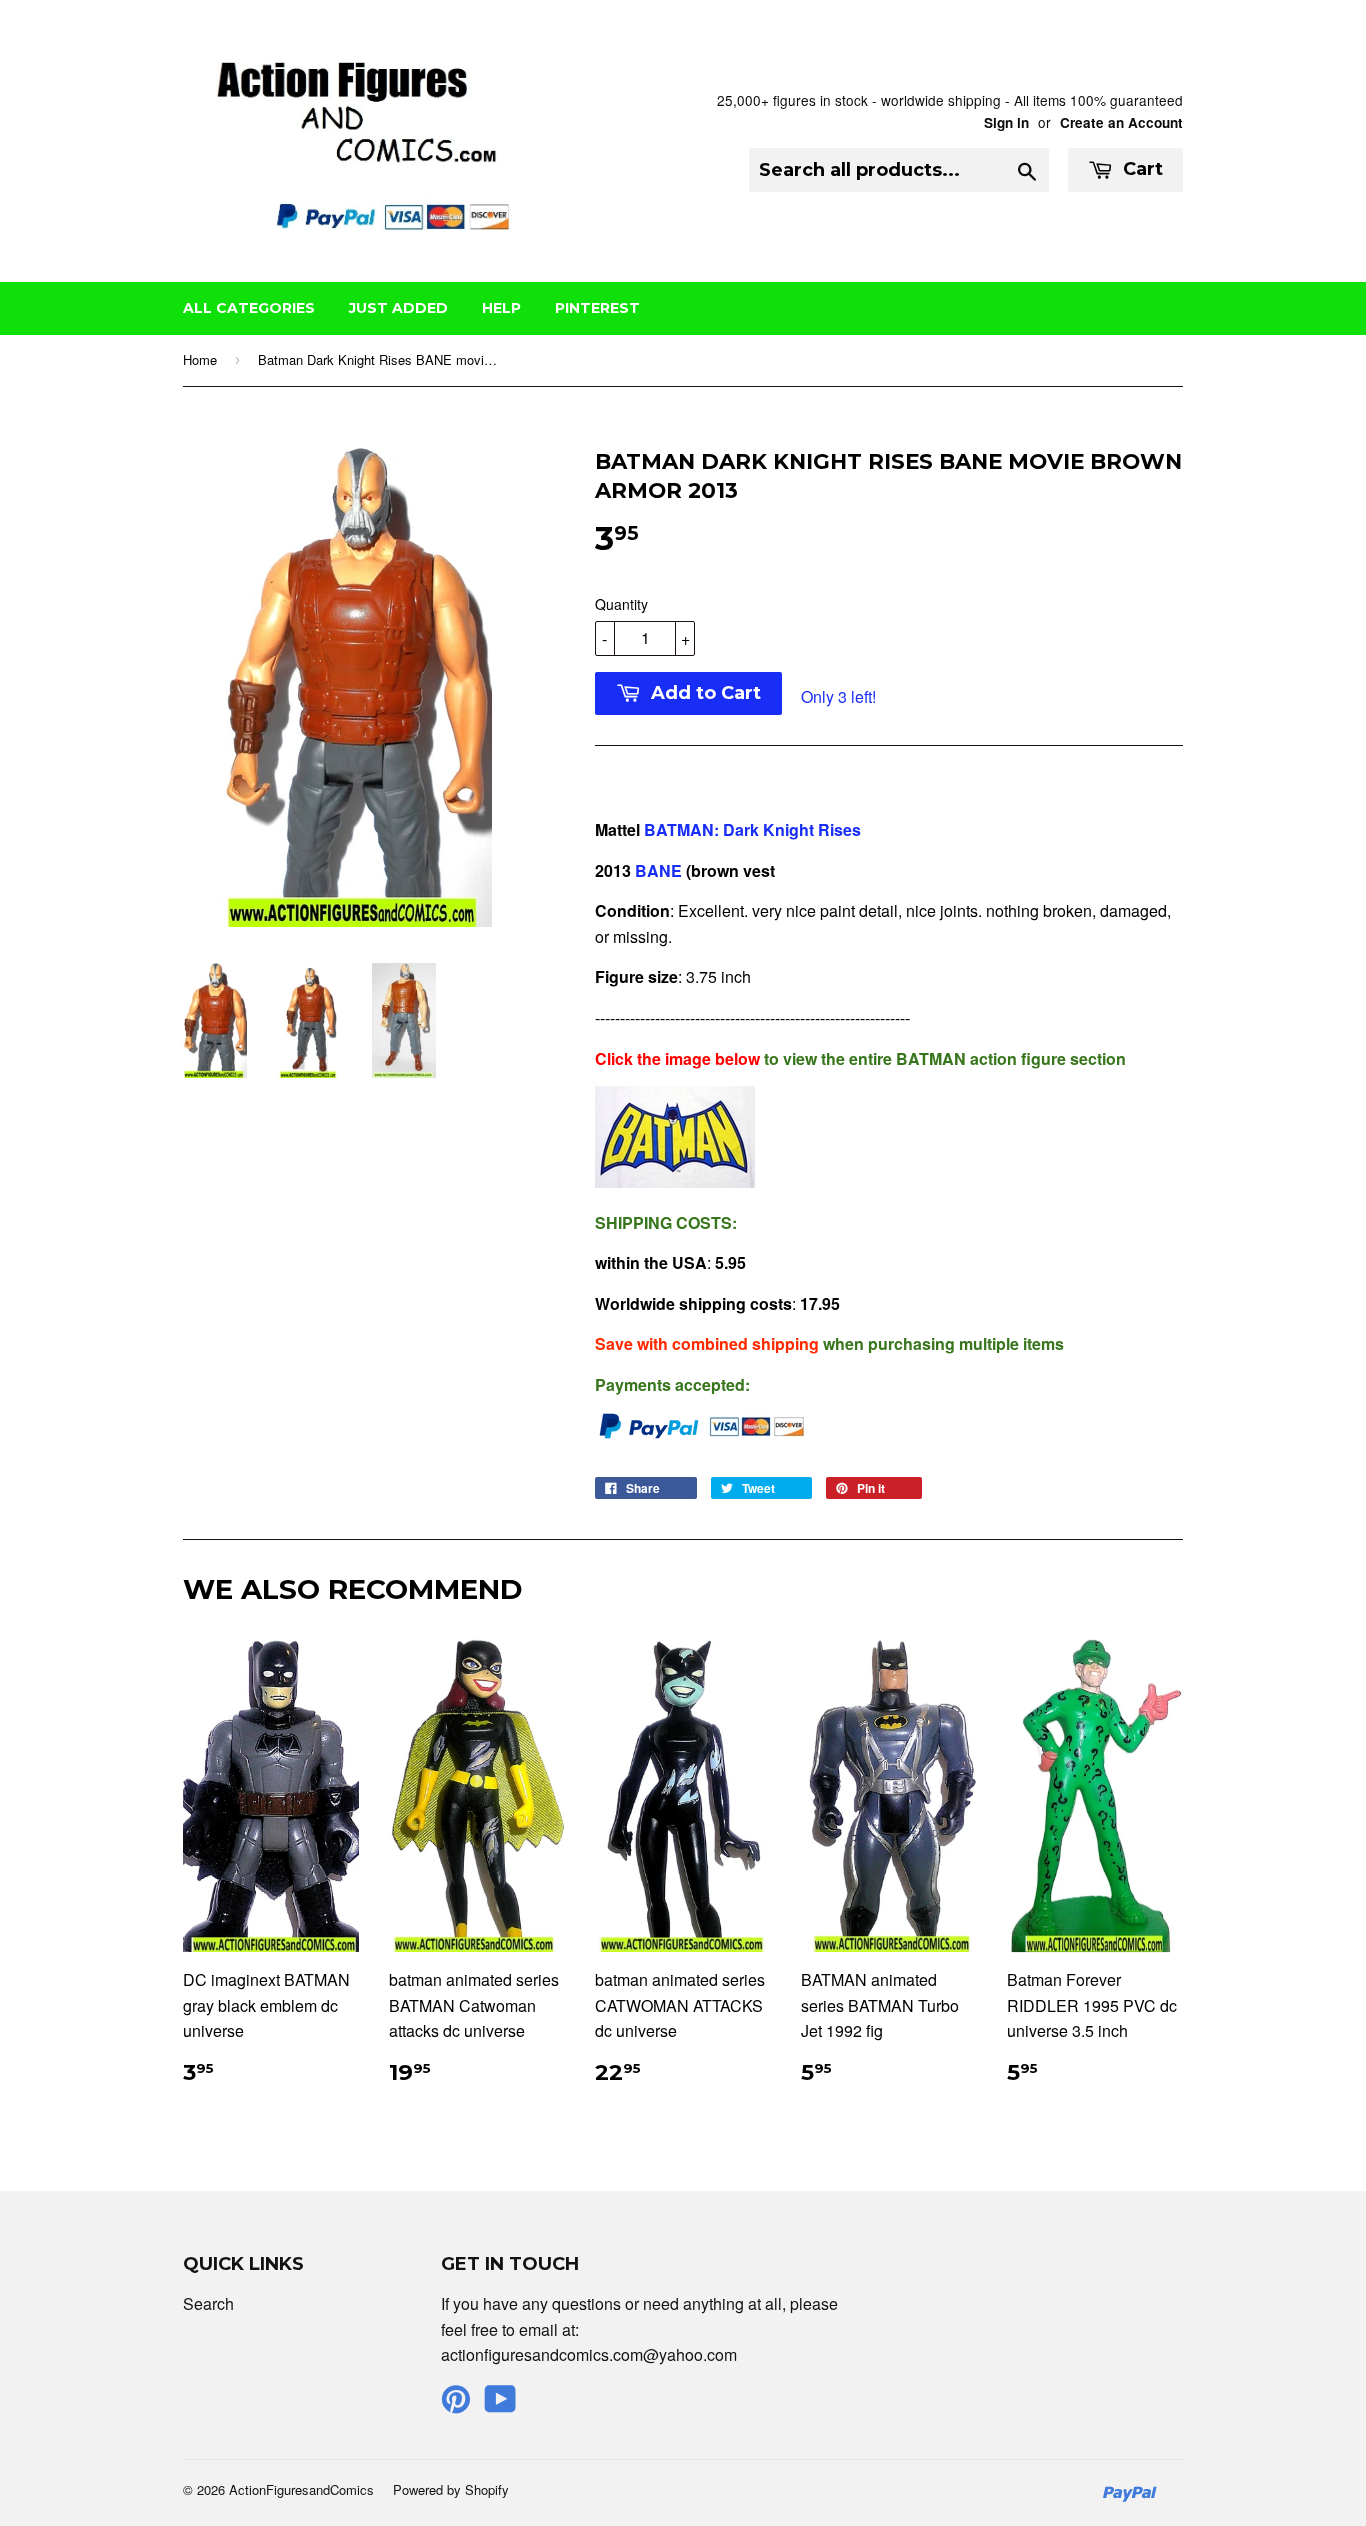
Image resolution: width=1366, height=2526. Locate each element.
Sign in (1006, 122)
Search (208, 2303)
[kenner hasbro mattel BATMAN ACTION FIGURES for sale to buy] (675, 1181)
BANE (658, 870)
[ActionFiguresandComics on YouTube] (500, 2404)
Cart (1140, 169)
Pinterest (597, 308)
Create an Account (1121, 122)
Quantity (621, 604)
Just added (398, 308)
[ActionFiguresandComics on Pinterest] (456, 2404)
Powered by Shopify (451, 2489)
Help (501, 308)
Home (200, 359)
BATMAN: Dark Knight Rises (752, 829)
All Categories (249, 308)
